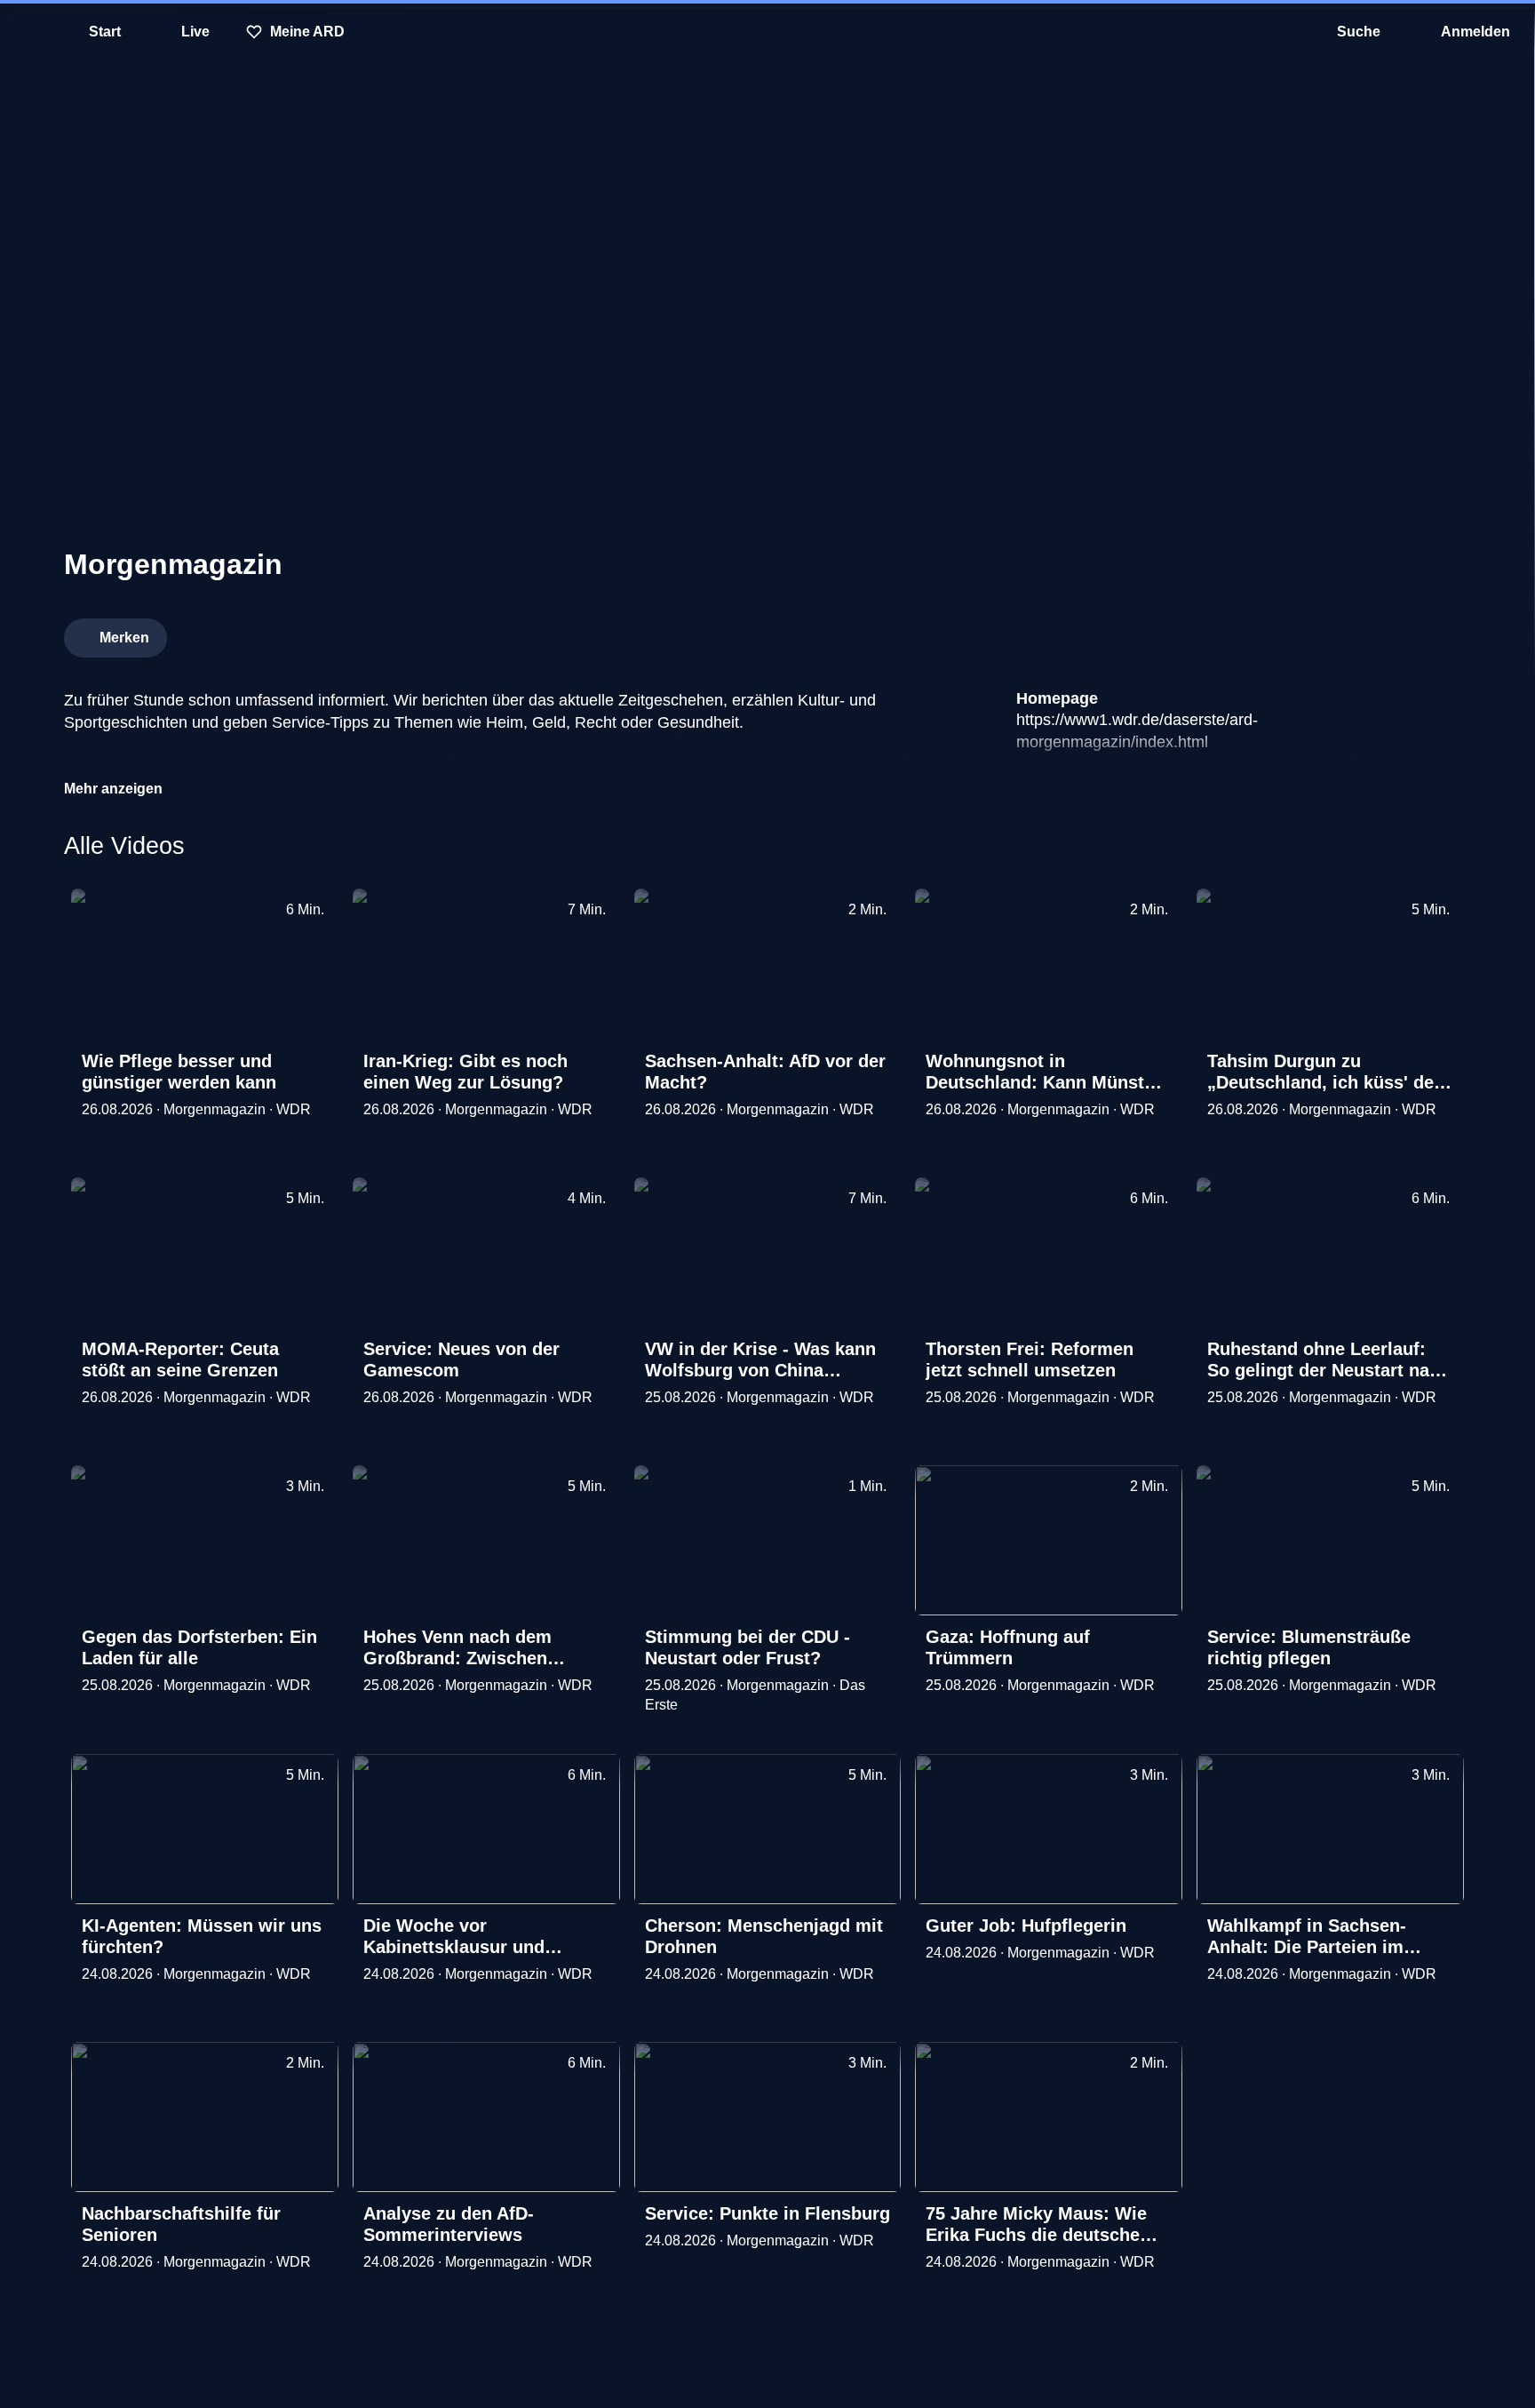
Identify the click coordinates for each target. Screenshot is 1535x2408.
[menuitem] (27, 32)
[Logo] (1338, 633)
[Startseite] (767, 32)
